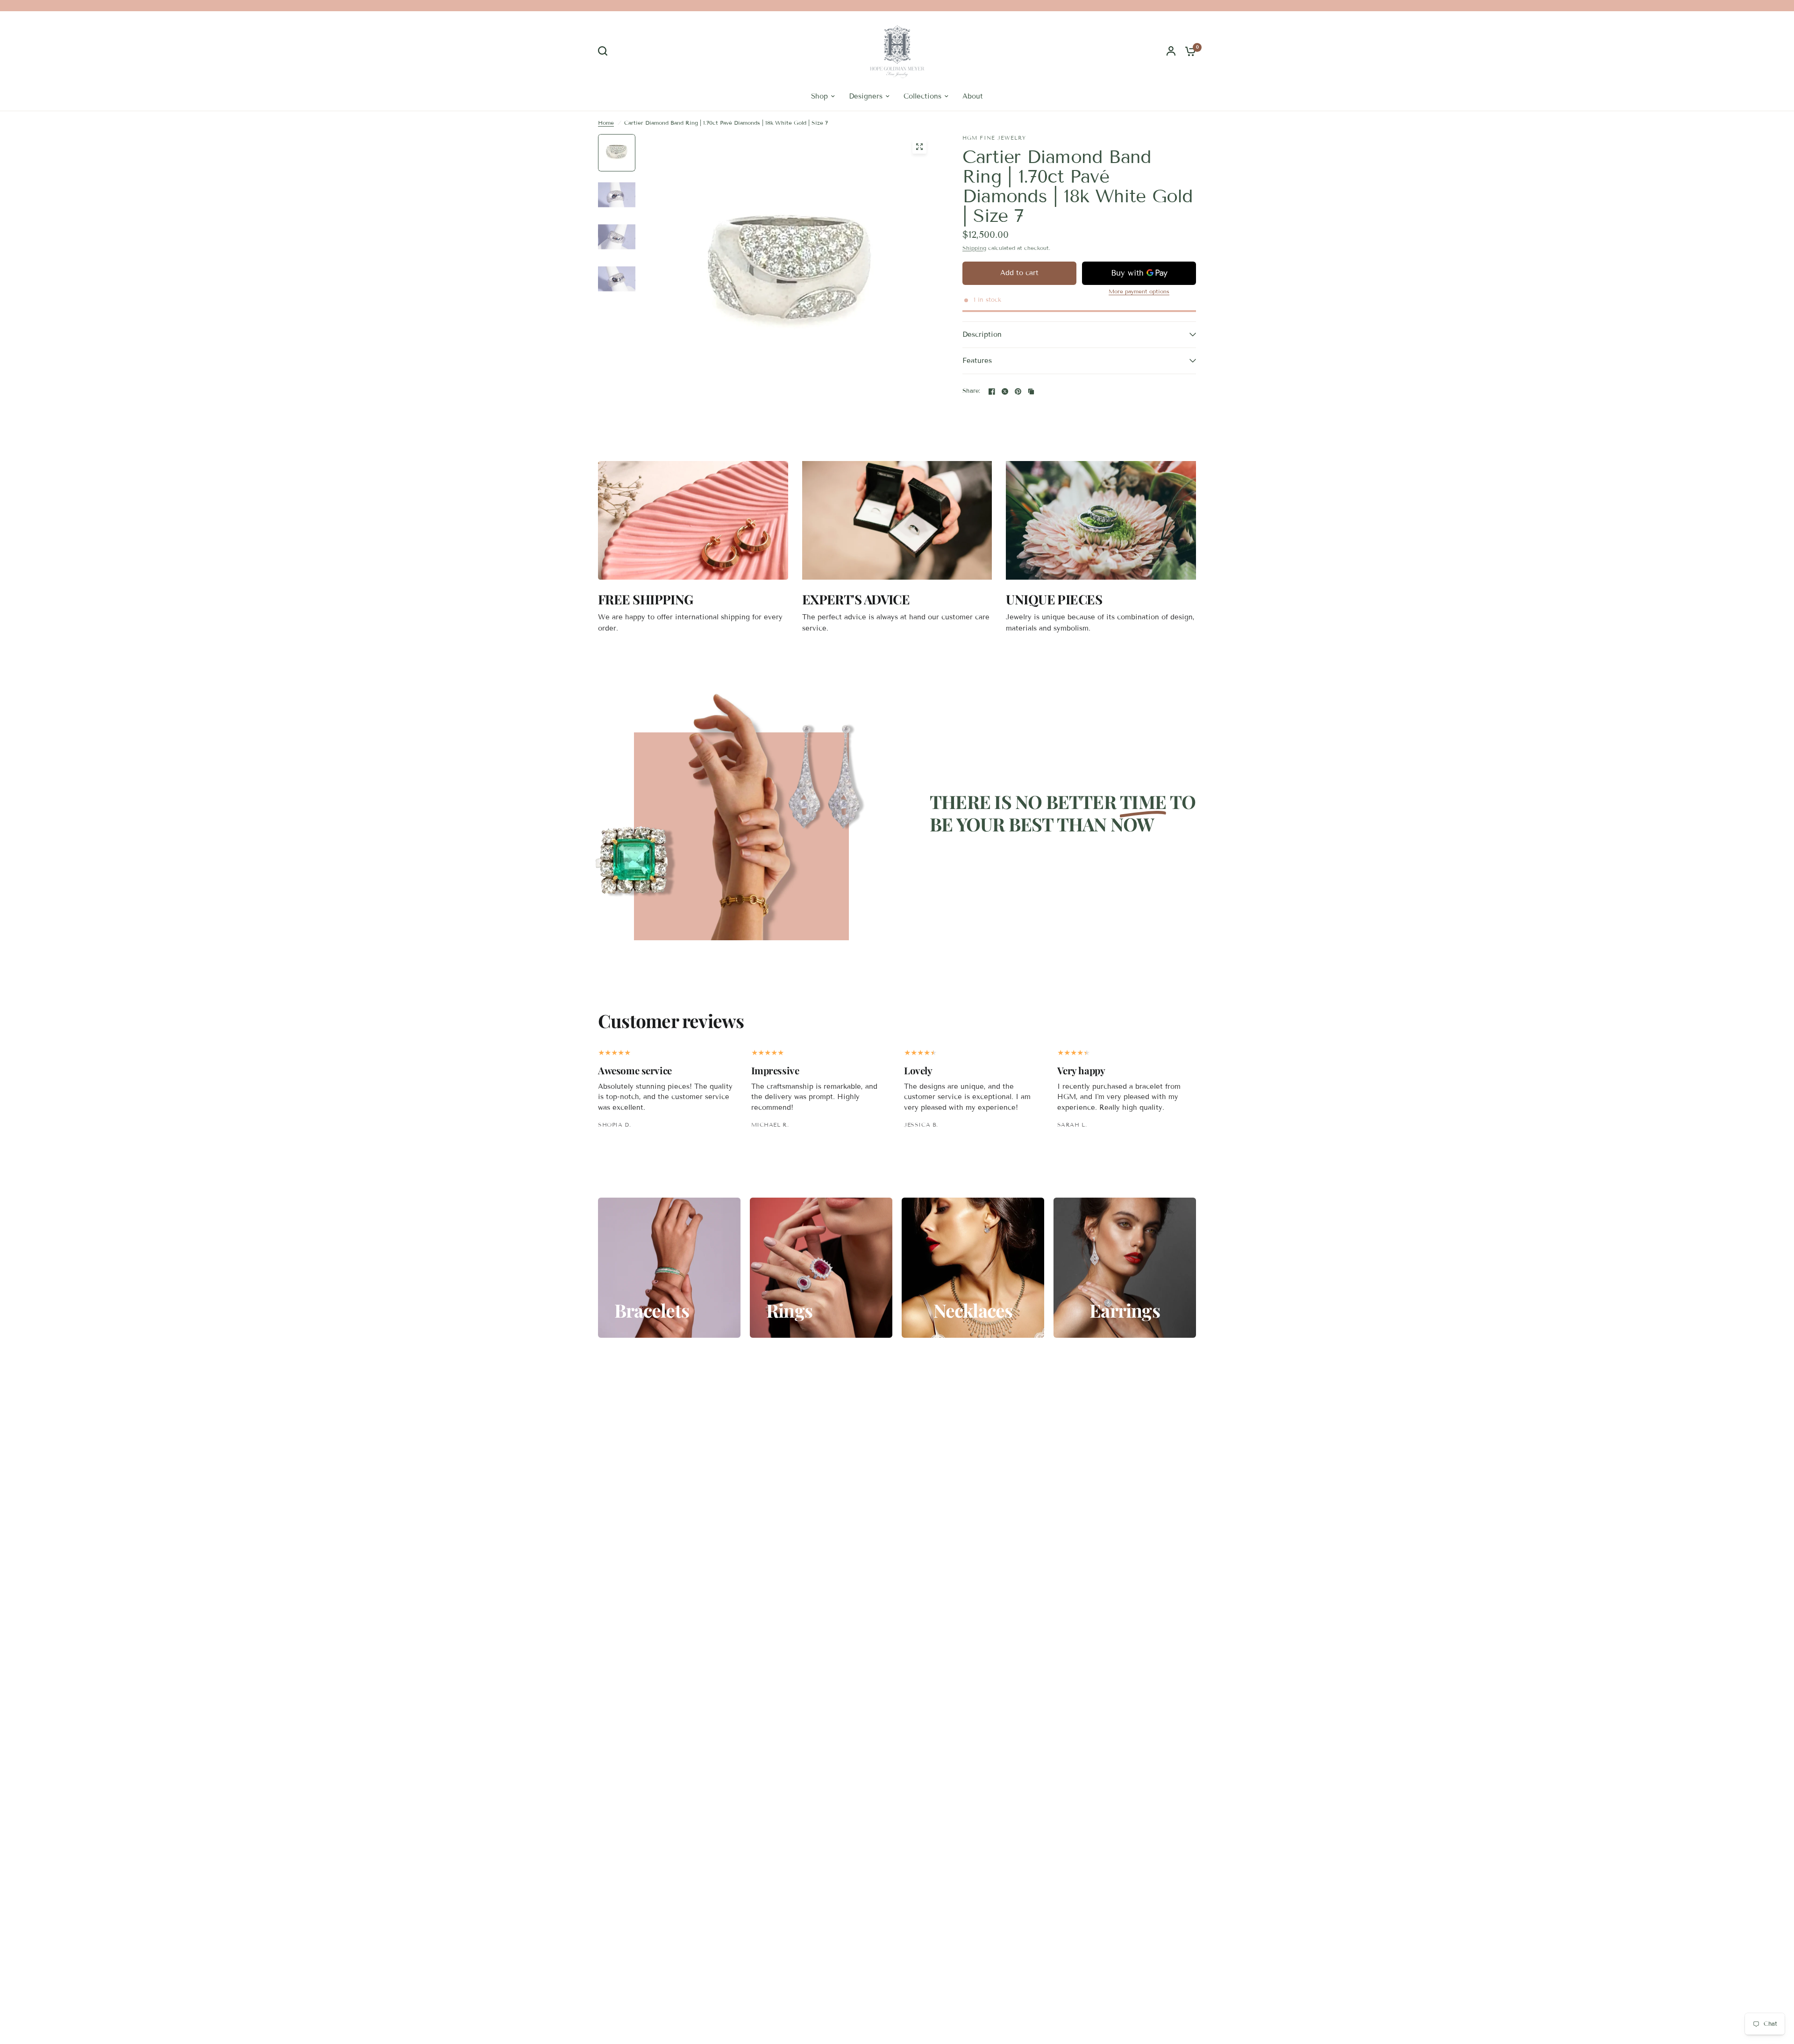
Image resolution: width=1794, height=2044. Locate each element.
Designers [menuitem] (866, 96)
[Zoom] (919, 147)
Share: (972, 391)
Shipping (974, 248)
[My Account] (1171, 51)
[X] (1005, 391)
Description (982, 334)
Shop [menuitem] (819, 96)
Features (977, 361)
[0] (1188, 51)
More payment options (1139, 291)
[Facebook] (992, 391)
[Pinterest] (1018, 391)
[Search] (605, 51)
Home (606, 123)
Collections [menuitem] (922, 96)
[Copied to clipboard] (1031, 391)
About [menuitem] (973, 96)
